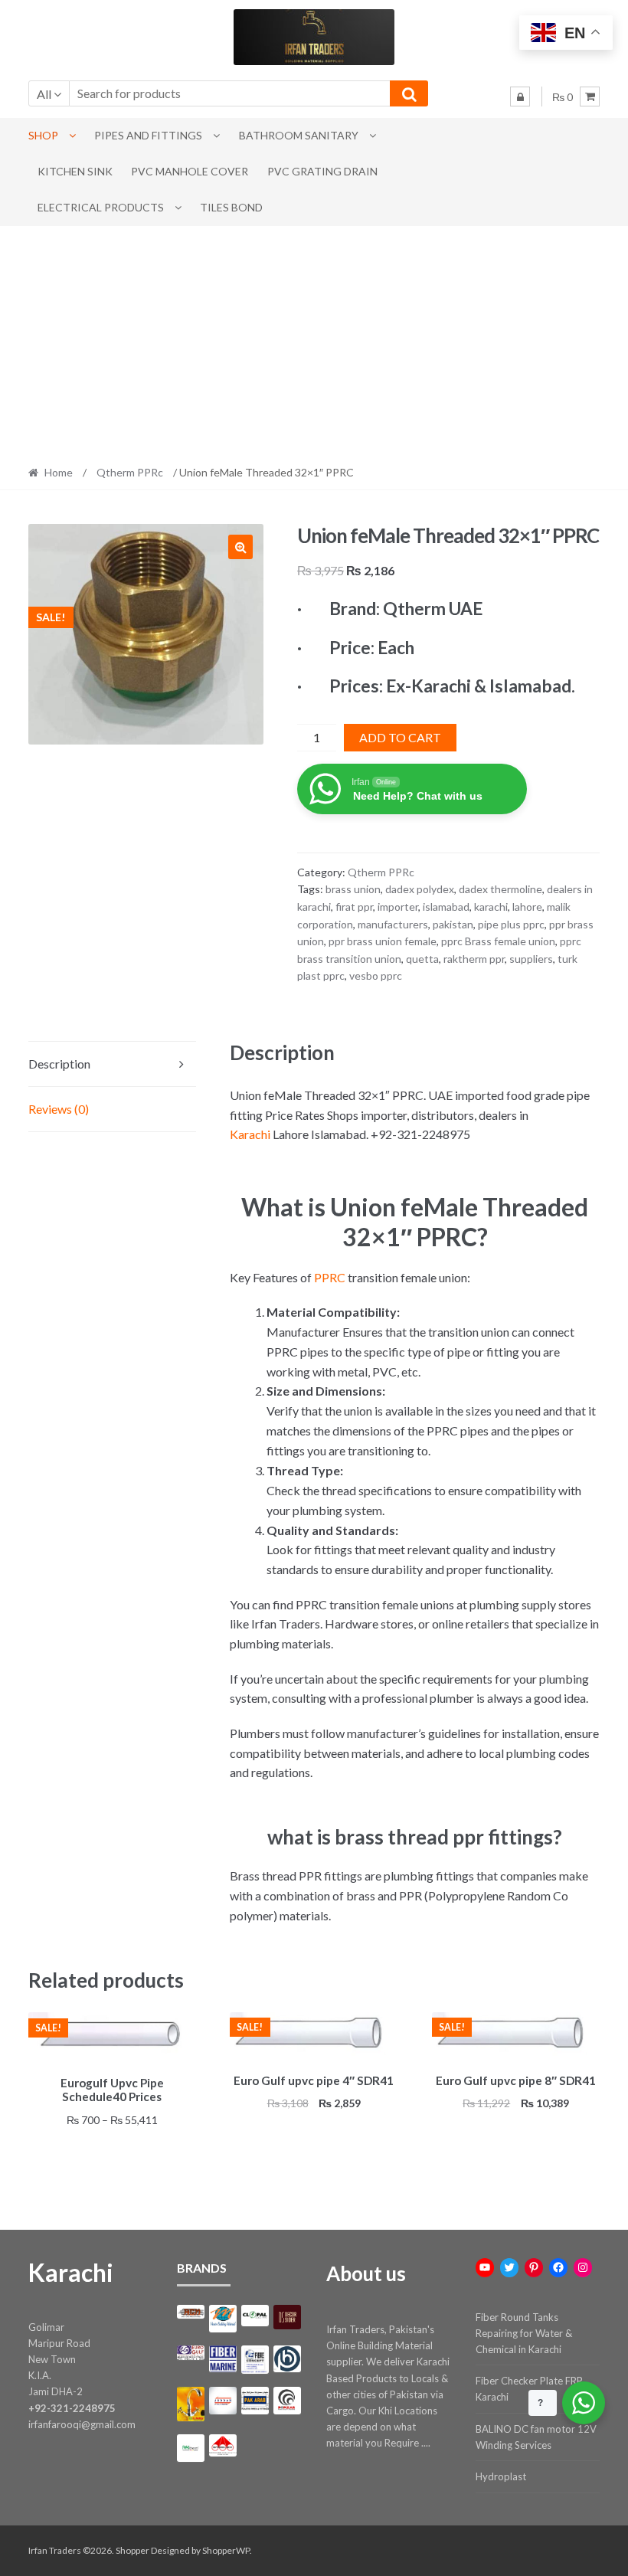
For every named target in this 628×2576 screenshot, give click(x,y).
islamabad (446, 907)
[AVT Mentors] (223, 2319)
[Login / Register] (520, 97)
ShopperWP (226, 2550)
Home (59, 472)
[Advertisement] (314, 341)
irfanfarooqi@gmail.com (82, 2424)
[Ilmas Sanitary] (191, 2404)
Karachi (250, 1134)
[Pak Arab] (255, 2401)
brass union (353, 889)
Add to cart (400, 737)
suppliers (531, 959)
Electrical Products (101, 207)
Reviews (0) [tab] (59, 1109)
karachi (491, 907)
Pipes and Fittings (148, 135)
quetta (422, 959)
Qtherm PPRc (130, 472)
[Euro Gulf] (191, 2353)
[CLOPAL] (255, 2316)
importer (398, 907)
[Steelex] (223, 2445)
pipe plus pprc (511, 924)
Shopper (132, 2550)
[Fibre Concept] (255, 2360)
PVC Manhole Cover (190, 171)
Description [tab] (59, 1064)
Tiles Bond (231, 207)
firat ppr (354, 907)
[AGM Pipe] (191, 2312)
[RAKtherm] (191, 2448)
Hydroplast (501, 2476)
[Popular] (287, 2401)
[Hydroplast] (287, 2359)
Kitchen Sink (75, 171)
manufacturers (393, 924)
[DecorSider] (287, 2317)
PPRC (330, 1277)
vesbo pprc (376, 975)
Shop (43, 135)
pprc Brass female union (498, 941)
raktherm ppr (474, 959)
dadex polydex (420, 889)
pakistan (453, 924)
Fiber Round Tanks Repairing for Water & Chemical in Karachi (524, 2333)
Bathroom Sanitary (299, 135)
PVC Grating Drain (322, 171)
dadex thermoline (500, 889)
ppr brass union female (383, 941)
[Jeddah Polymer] (223, 2401)
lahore (527, 907)
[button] (240, 547)
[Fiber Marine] (223, 2359)
